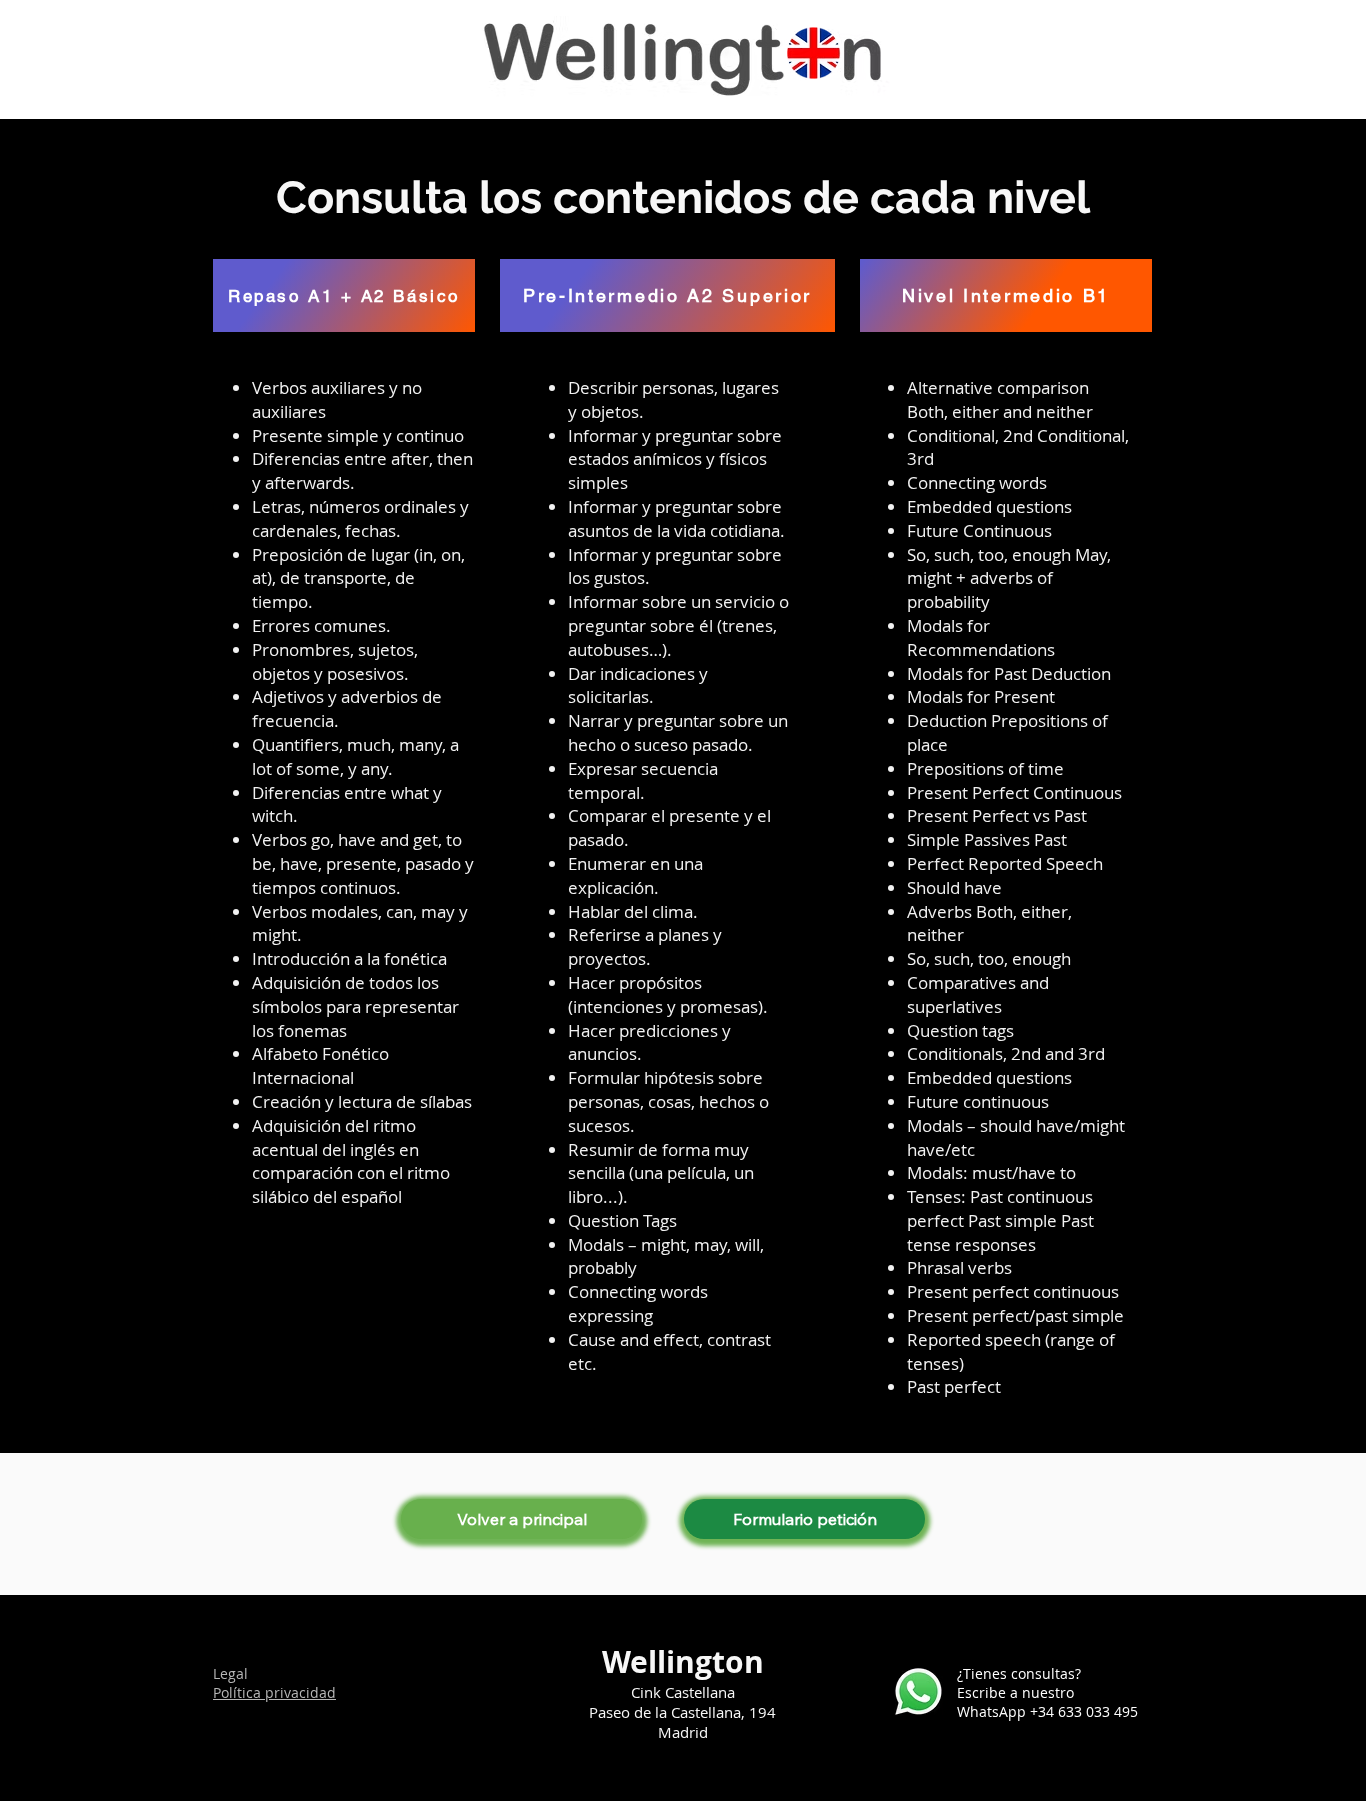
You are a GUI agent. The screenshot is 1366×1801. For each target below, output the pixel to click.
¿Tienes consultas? (1019, 1673)
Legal (230, 1673)
